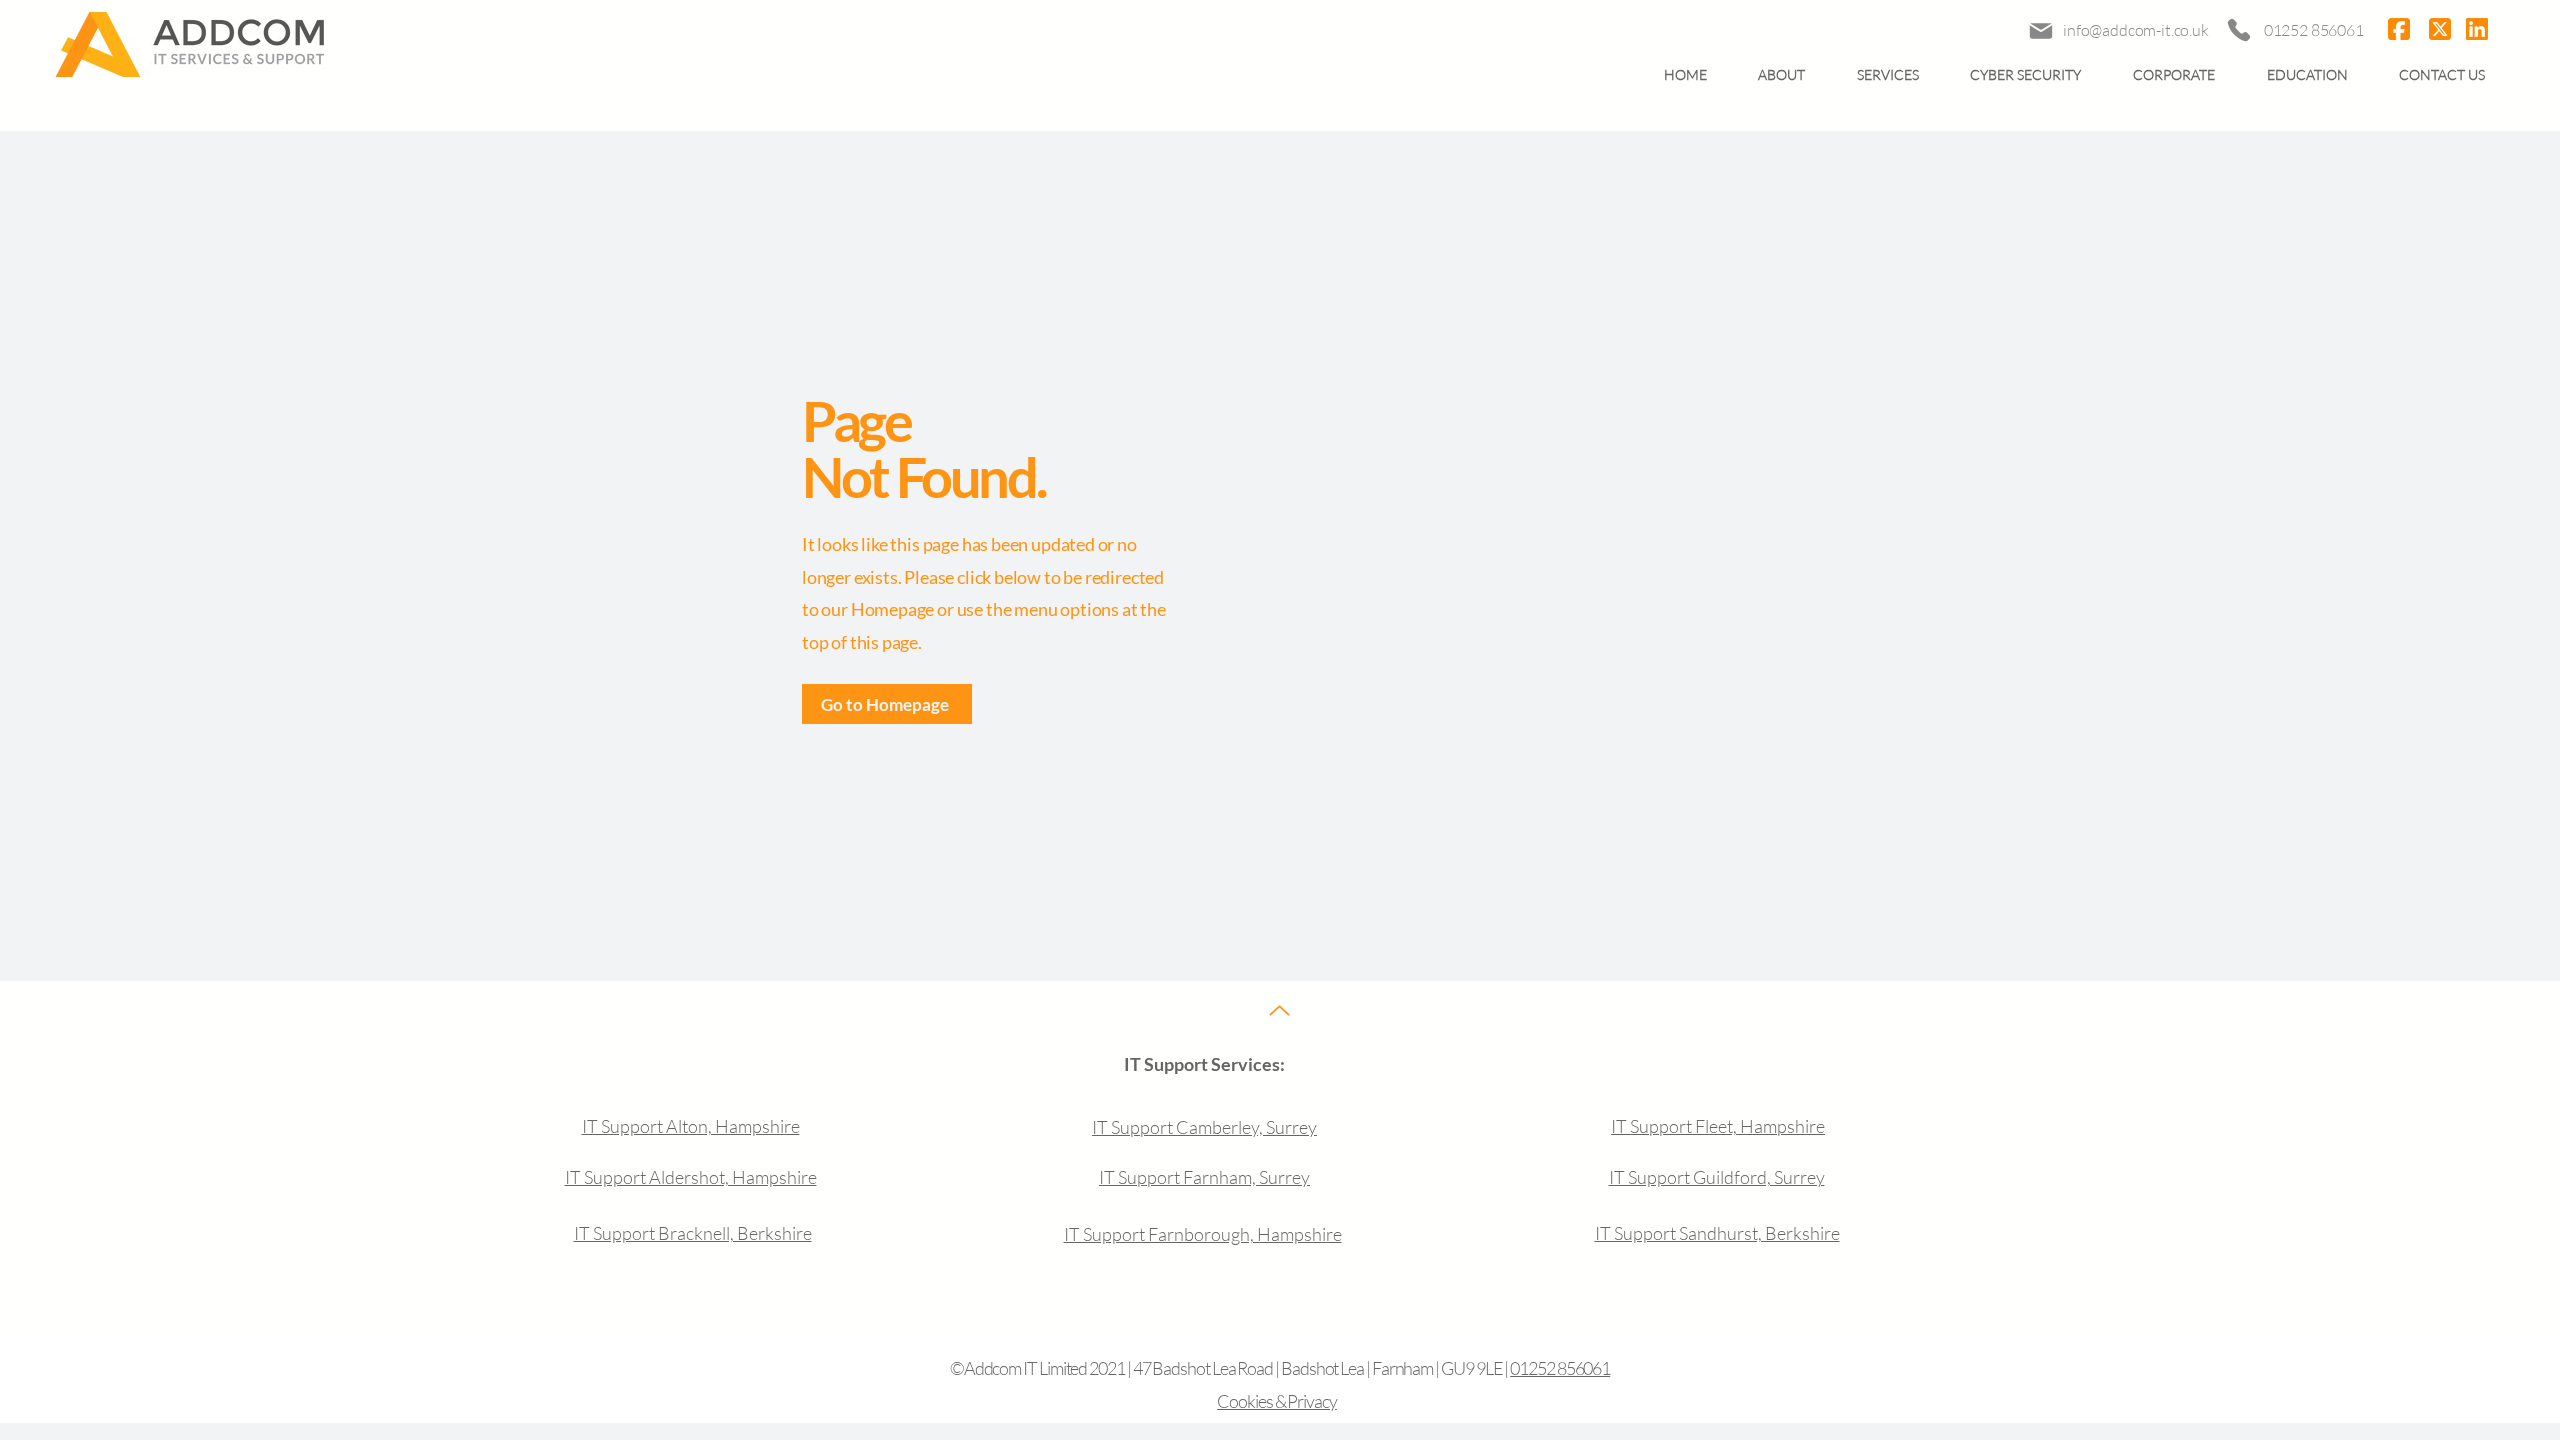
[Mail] (2041, 30)
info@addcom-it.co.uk (2136, 30)
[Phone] (2238, 30)
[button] (1888, 74)
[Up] (1279, 1010)
